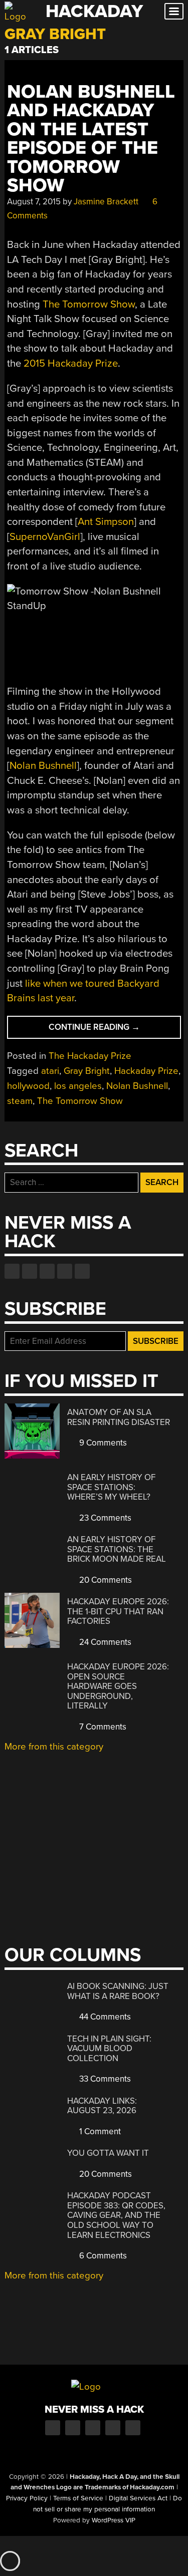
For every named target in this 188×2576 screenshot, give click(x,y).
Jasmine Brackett (106, 202)
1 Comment (99, 2131)
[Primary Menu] (174, 11)
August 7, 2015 (34, 202)
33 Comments (104, 2079)
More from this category (54, 1747)
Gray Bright (87, 1071)
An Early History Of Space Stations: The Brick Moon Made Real (117, 1549)
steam (20, 1101)
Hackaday (94, 11)
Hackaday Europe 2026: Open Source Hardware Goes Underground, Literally (118, 1686)
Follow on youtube (47, 1271)
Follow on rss (65, 1271)
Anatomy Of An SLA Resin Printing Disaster (119, 1417)
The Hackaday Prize (90, 1056)
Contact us (82, 1271)
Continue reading (115, 1030)
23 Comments (104, 1518)
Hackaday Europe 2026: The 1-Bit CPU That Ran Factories (118, 1611)
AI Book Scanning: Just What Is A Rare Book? (118, 1991)
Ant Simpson (106, 522)
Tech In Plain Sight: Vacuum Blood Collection (109, 2049)
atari (50, 1071)
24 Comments (104, 1642)
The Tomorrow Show (89, 304)
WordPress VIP (114, 2520)
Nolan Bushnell (43, 766)
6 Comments (102, 2256)
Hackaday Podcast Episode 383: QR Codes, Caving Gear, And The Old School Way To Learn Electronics (116, 2215)
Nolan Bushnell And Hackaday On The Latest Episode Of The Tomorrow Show (91, 139)
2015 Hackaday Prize (71, 363)
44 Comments (104, 2017)
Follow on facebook (12, 1271)
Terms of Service (78, 2498)
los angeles (78, 1086)
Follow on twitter (30, 1271)
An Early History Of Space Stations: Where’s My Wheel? (111, 1487)
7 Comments (102, 1727)
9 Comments (102, 1443)
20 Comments (105, 1580)
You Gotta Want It (108, 2153)
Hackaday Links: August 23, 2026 (102, 2106)
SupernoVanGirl (45, 537)
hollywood (28, 1086)
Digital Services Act (138, 2498)
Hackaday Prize (146, 1071)
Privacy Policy (27, 2498)
